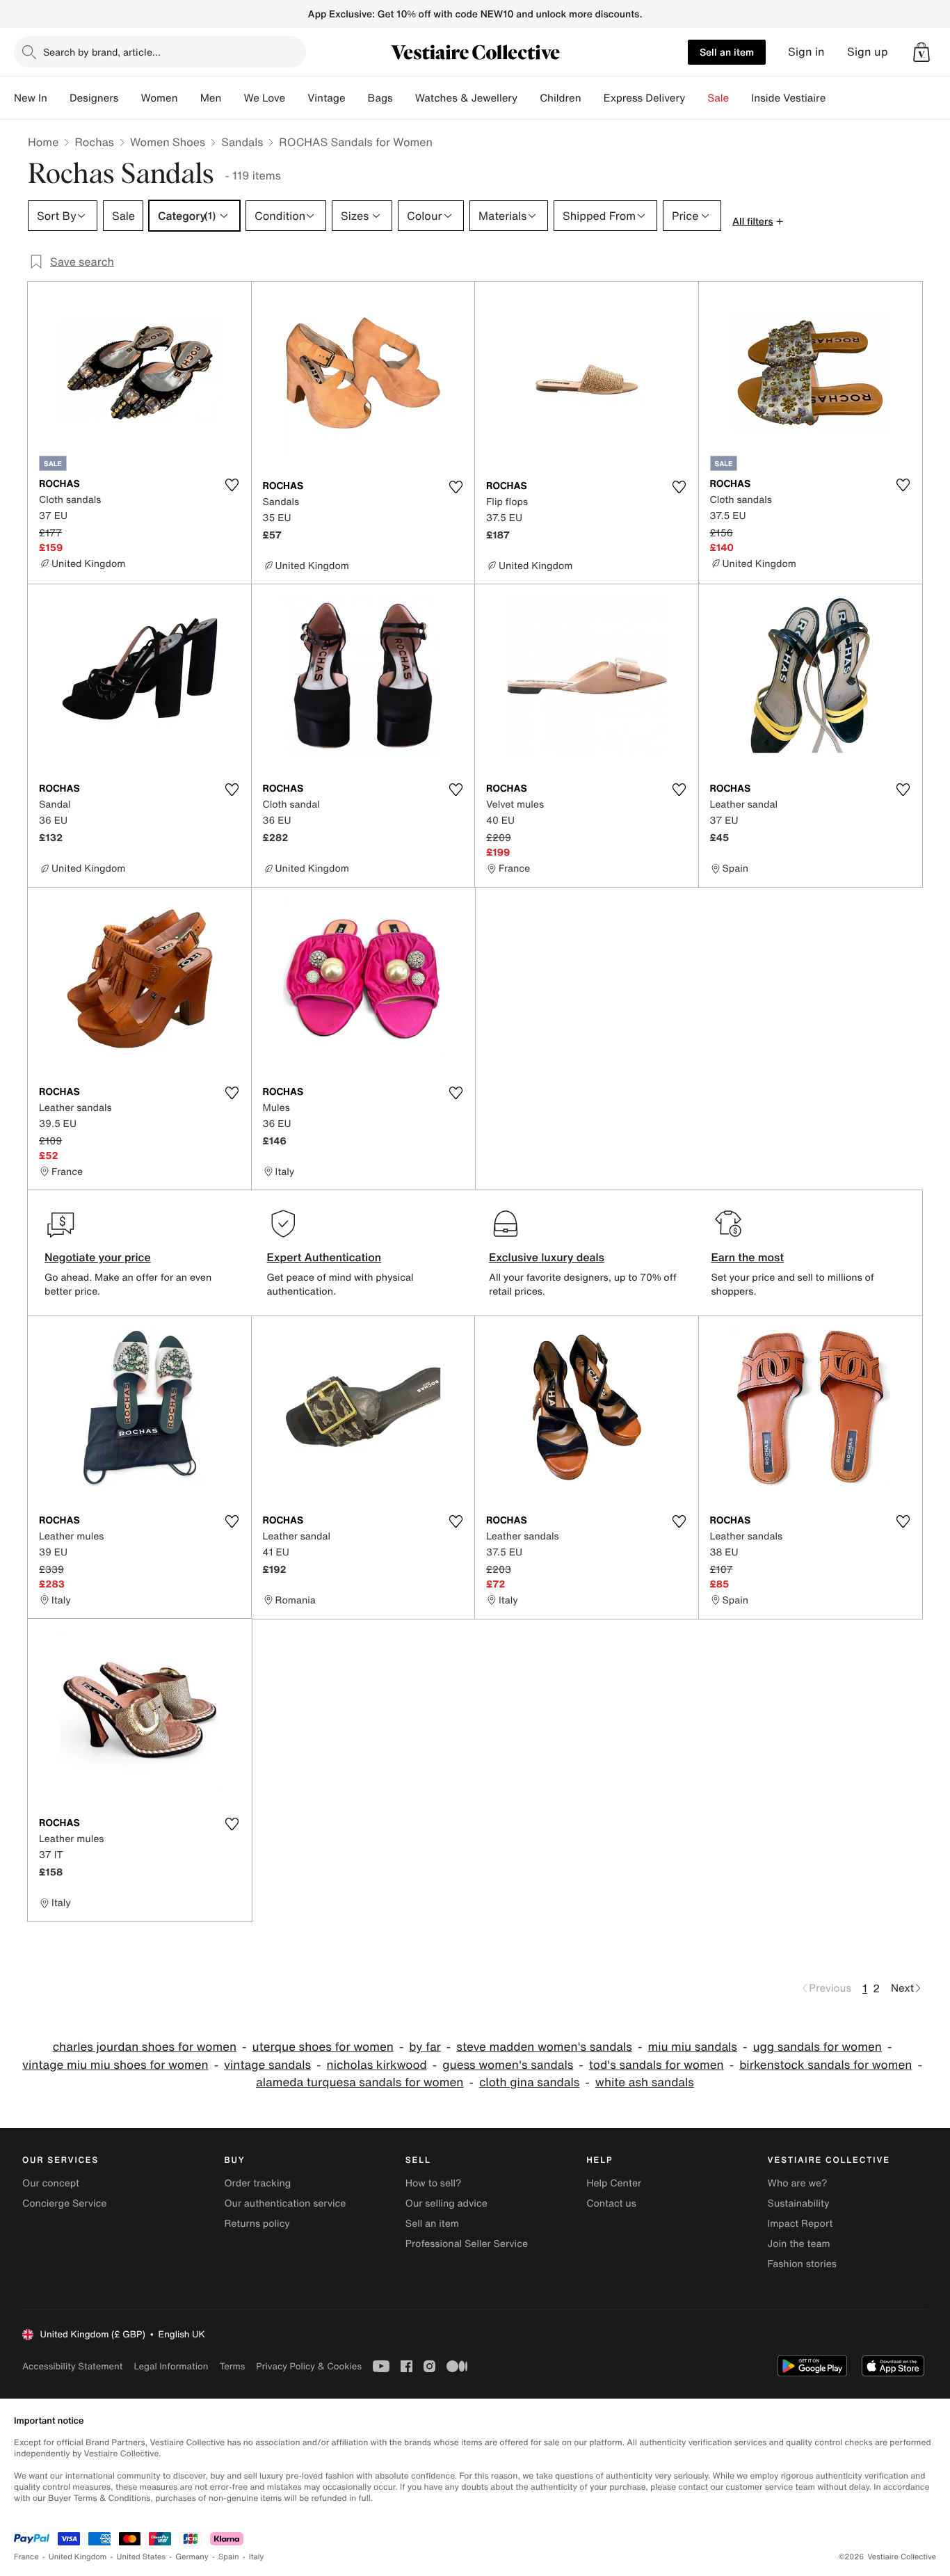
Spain (229, 2557)
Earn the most (748, 1257)
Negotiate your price (98, 1257)
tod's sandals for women (657, 2065)
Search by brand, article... (102, 52)
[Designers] (129, 98)
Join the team (799, 2244)
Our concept (51, 2183)
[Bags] (404, 98)
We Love (264, 98)
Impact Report (800, 2224)
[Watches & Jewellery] (529, 98)
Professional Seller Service (467, 2244)
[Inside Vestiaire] (837, 98)
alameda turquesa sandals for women (360, 2082)
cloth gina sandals (529, 2082)
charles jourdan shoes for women (145, 2047)
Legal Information (171, 2366)
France (26, 2557)
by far (425, 2047)
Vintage (326, 98)
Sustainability (799, 2203)
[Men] (232, 98)
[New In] (58, 98)
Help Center (614, 2183)
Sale (718, 98)
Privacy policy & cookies (309, 2366)
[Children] (593, 98)
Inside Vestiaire (788, 98)
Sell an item (727, 52)
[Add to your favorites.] (232, 485)
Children (561, 98)
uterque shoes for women (323, 2047)
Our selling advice (446, 2203)
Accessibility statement (72, 2366)
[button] (921, 52)
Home (43, 142)
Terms (232, 2366)
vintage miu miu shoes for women (115, 2065)
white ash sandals (645, 2082)
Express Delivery (645, 98)
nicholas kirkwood (377, 2065)
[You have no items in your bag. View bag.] (921, 52)
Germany (192, 2557)
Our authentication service (285, 2203)
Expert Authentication (324, 1257)
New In (31, 98)
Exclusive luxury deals (547, 1257)
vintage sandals (267, 2065)
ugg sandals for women (817, 2047)
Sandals (242, 142)
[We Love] (296, 98)
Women (159, 98)
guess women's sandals (508, 2065)
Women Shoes (168, 142)
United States (142, 2557)
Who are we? (798, 2183)
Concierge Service (64, 2203)
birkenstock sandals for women (826, 2065)
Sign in (806, 52)
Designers (94, 98)
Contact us (611, 2203)
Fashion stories (802, 2264)
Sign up (868, 52)
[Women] (189, 98)
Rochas (94, 142)
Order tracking (257, 2183)
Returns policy (257, 2224)
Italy (257, 2557)
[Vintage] (357, 98)
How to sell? (434, 2183)
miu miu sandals (692, 2047)
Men (211, 98)
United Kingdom (78, 2557)
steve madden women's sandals (544, 2047)
